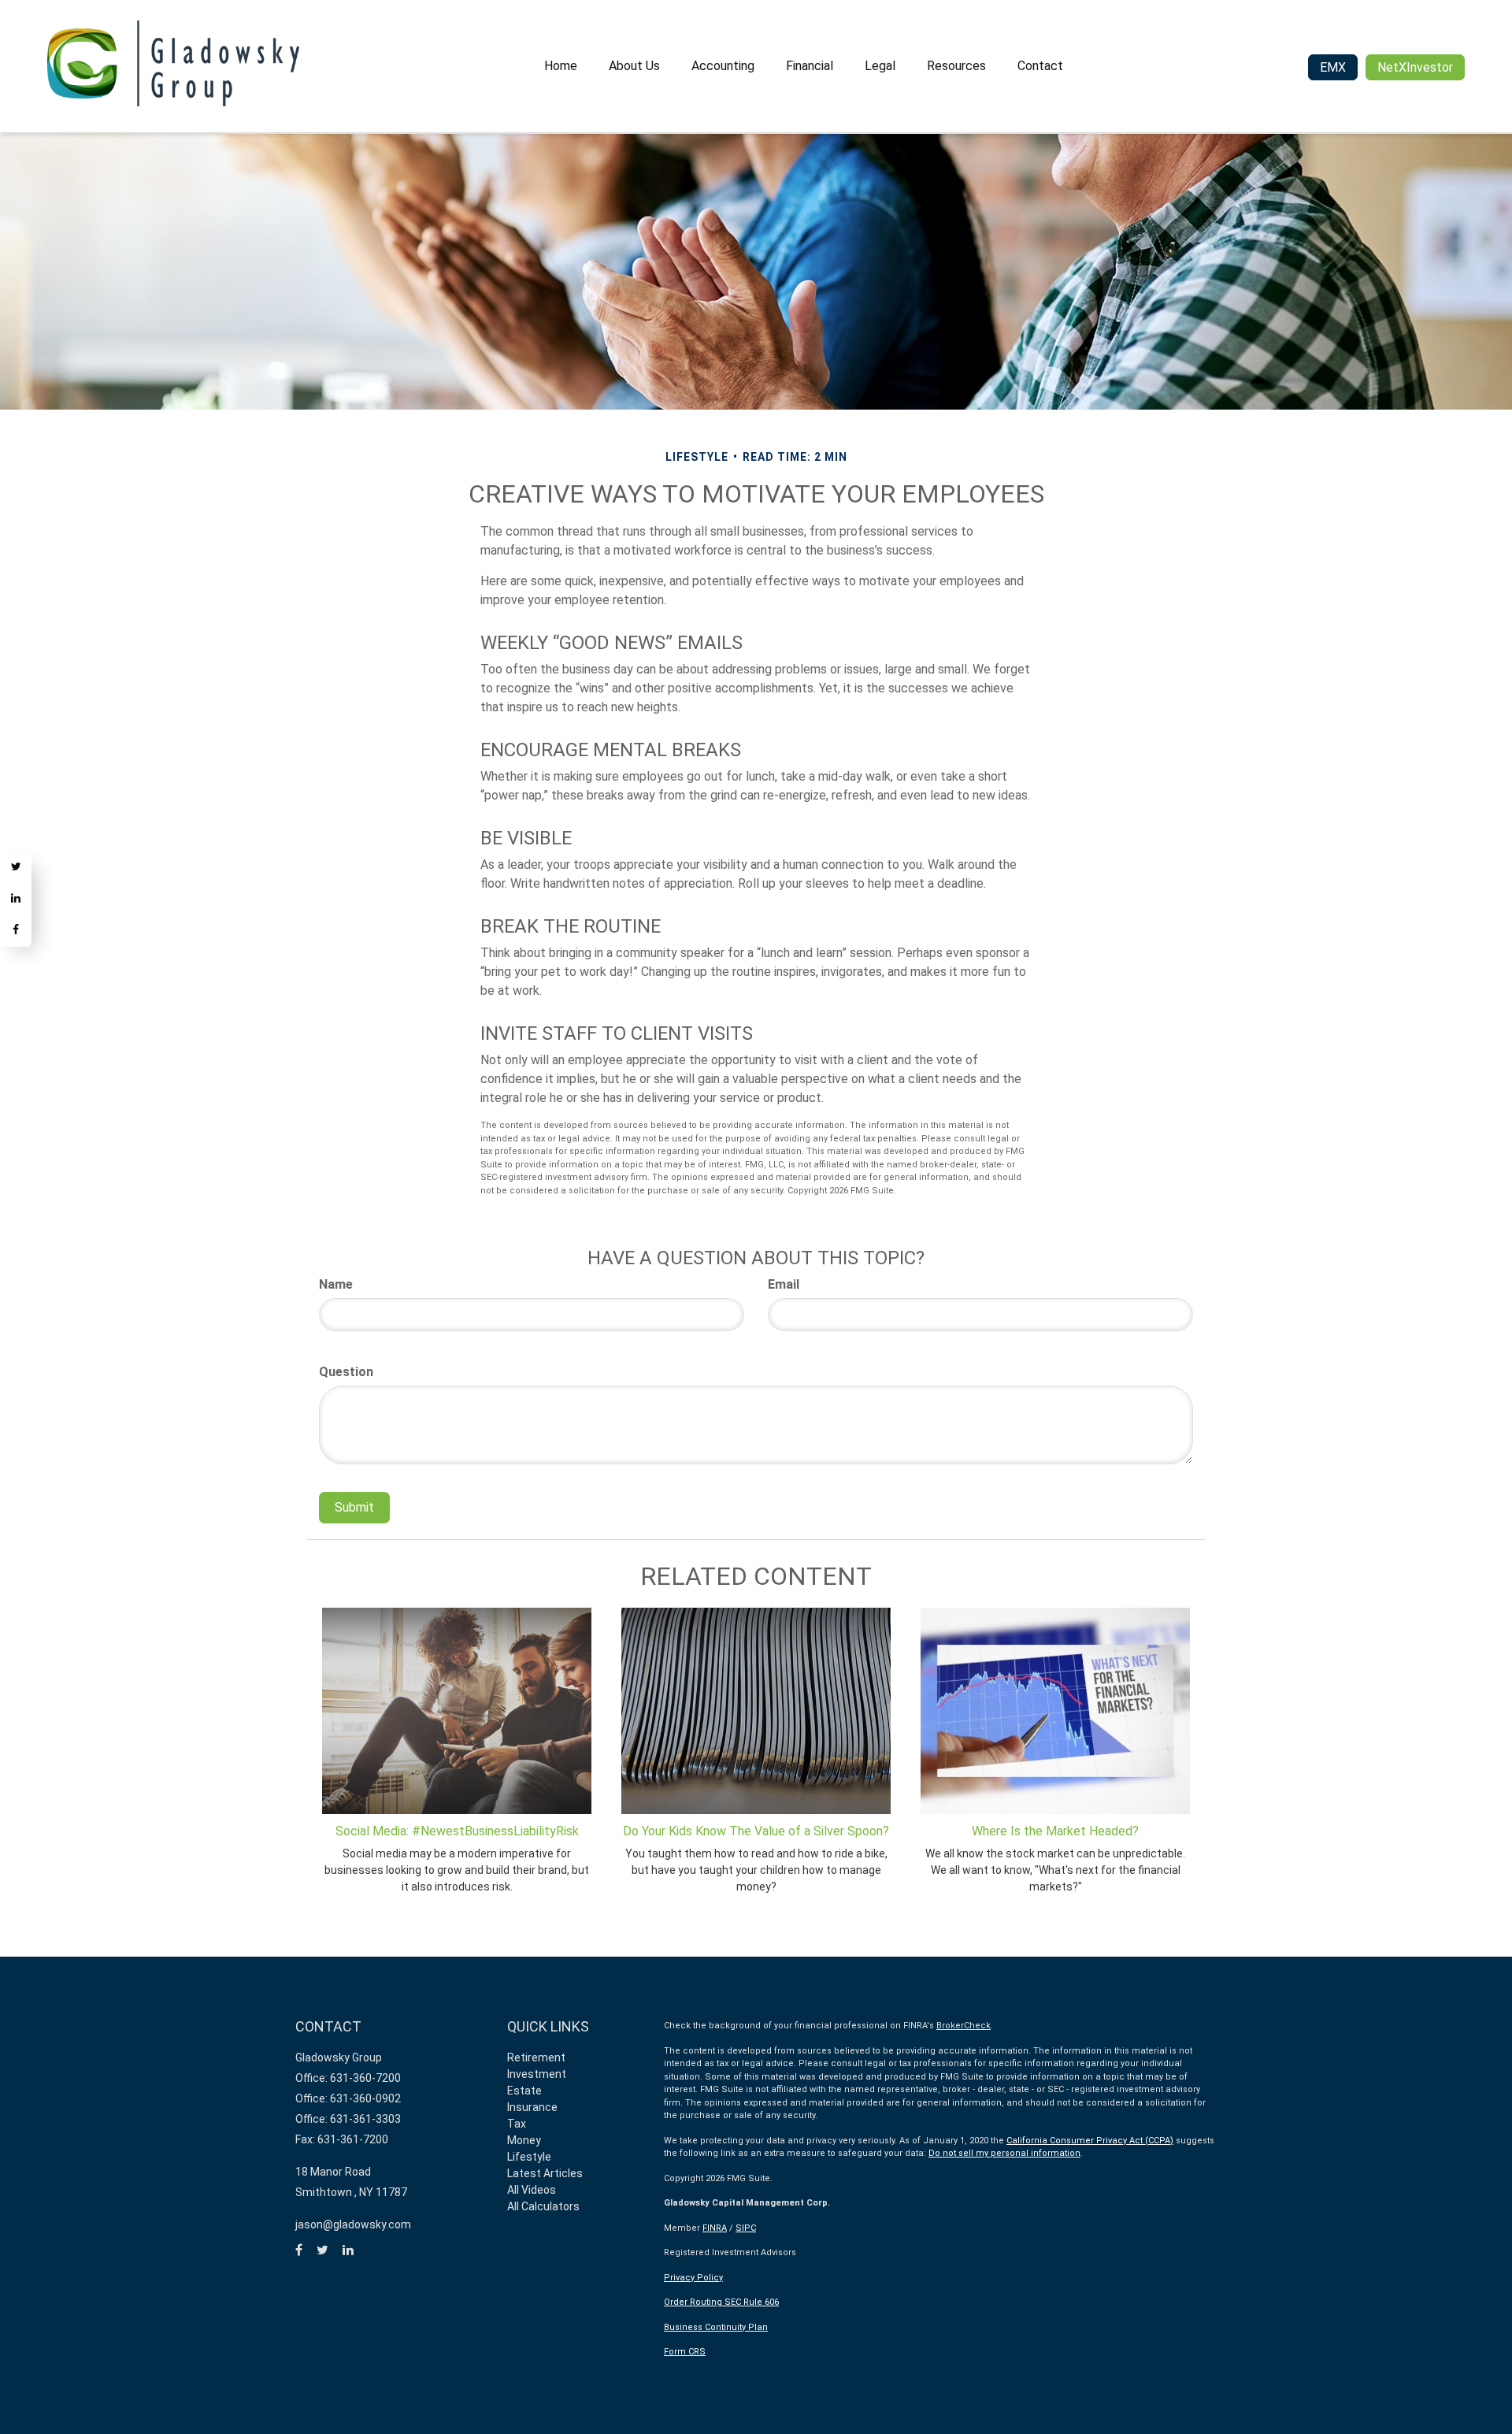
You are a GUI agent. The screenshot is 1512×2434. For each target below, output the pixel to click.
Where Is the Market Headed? (1055, 1831)
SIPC (746, 2228)
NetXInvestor (1415, 67)
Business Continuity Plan (716, 2327)
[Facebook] (16, 931)
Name (336, 1284)
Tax (517, 2124)
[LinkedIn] (16, 900)
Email (784, 1284)
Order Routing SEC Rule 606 (721, 2302)
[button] (634, 66)
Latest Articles (545, 2173)
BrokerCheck (964, 2026)
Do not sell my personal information (1004, 2153)
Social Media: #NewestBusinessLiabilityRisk (457, 1831)
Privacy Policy (693, 2278)
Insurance (532, 2107)
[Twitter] (16, 868)
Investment (537, 2074)
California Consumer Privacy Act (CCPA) (1090, 2141)
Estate (524, 2091)
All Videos (532, 2190)
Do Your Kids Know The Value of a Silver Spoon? (756, 1831)
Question (346, 1372)
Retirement (536, 2057)
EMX (1333, 67)
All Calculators (543, 2206)
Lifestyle (529, 2157)
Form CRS (685, 2352)
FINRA (715, 2228)
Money (524, 2140)
